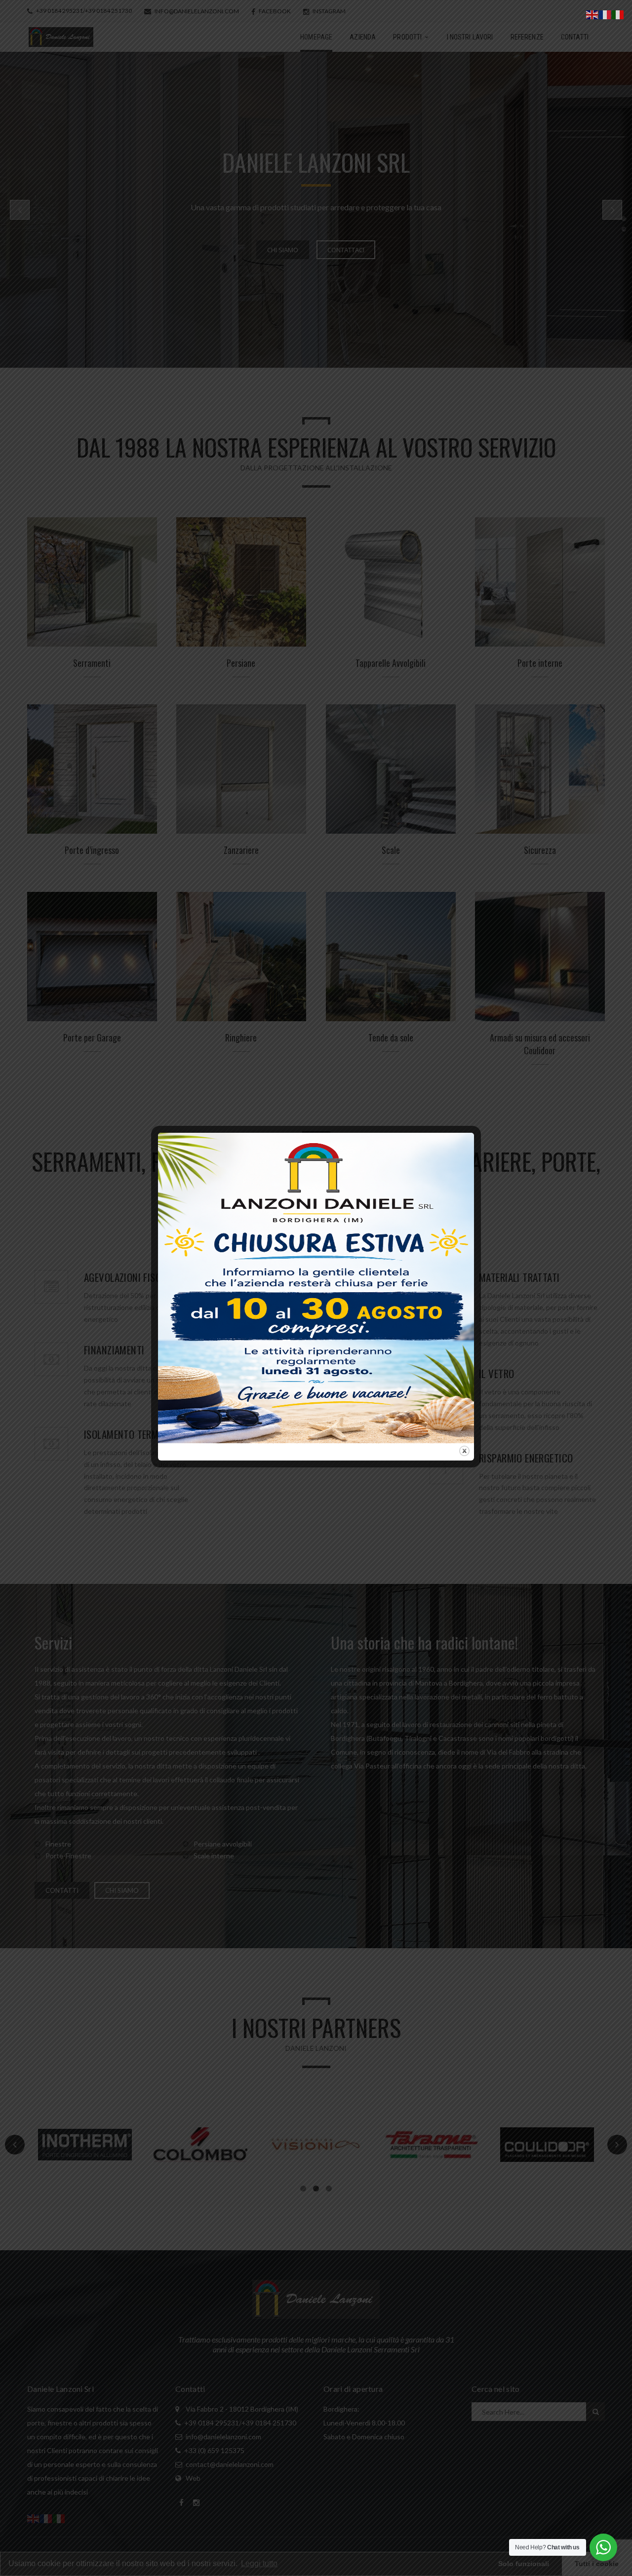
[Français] (605, 14)
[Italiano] (618, 14)
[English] (592, 14)
